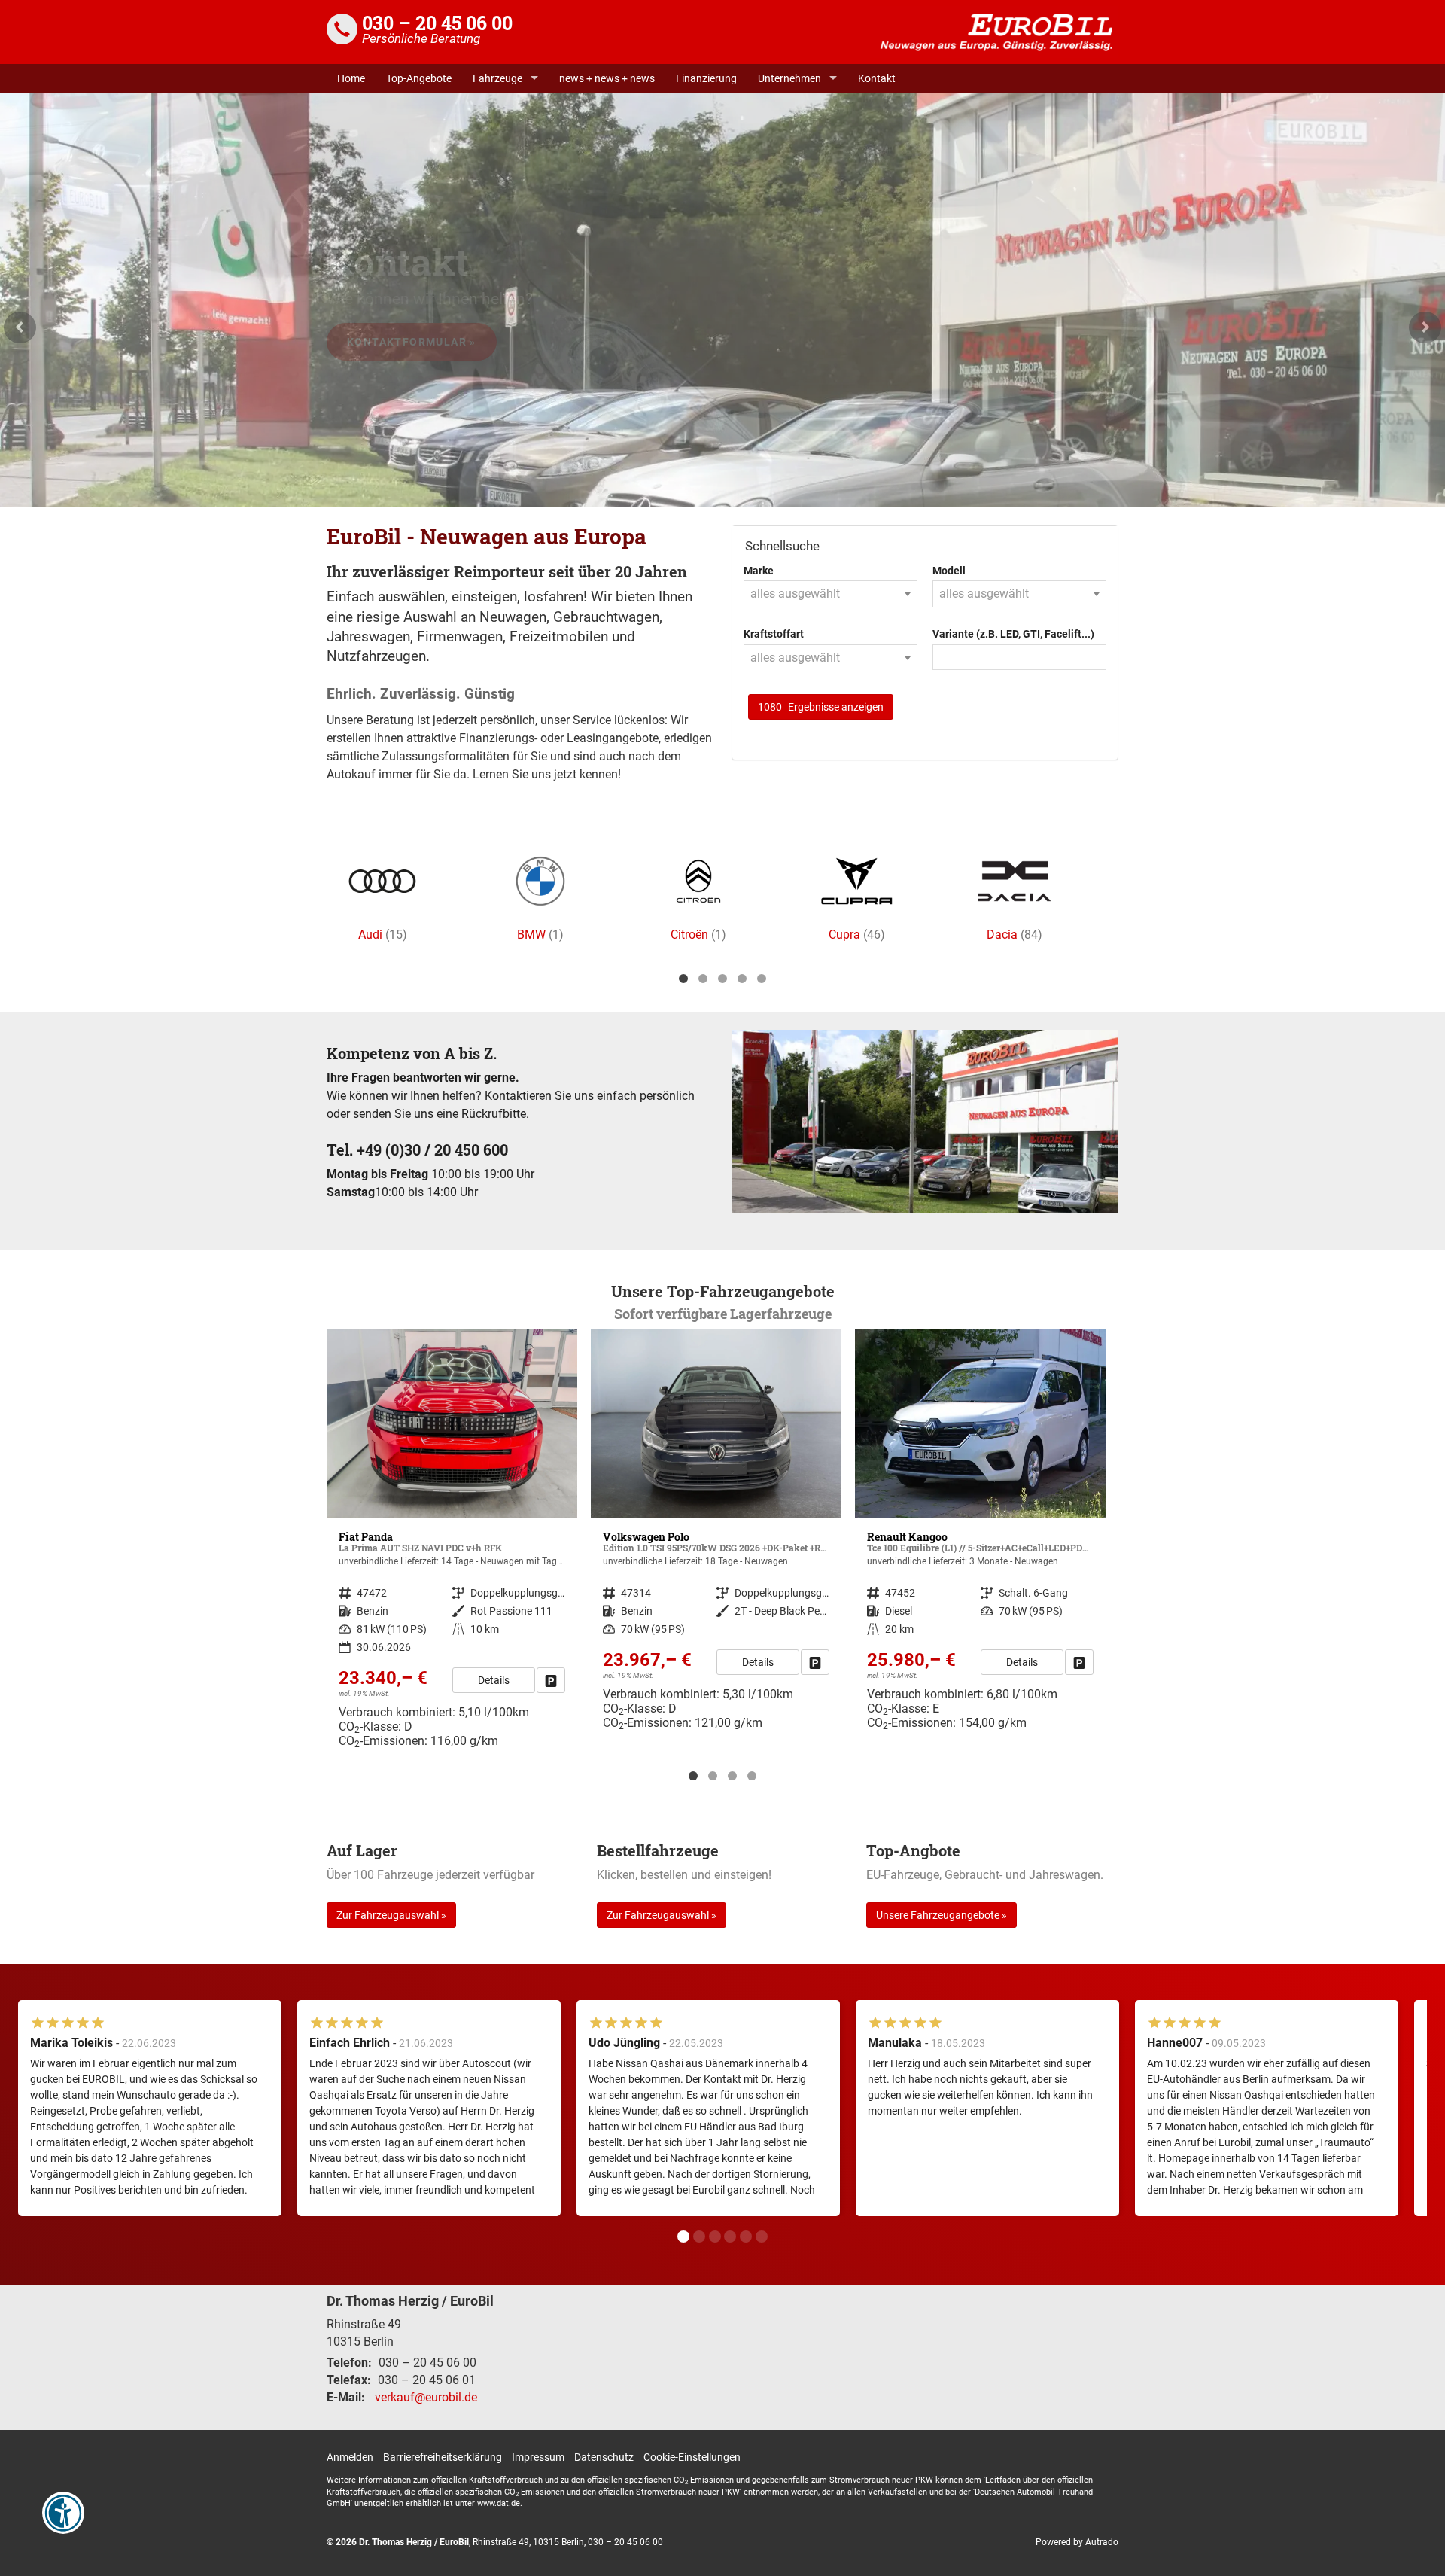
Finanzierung (706, 78)
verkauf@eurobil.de (426, 2397)
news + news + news (607, 78)
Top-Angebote (419, 78)
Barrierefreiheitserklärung (443, 2457)
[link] (551, 1662)
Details (494, 1662)
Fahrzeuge (497, 78)
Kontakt (877, 78)
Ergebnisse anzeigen (821, 707)
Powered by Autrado (1077, 2542)
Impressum (538, 2457)
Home (351, 78)
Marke (759, 571)
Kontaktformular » (412, 342)
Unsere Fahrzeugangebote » (942, 1915)
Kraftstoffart (774, 634)
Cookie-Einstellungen (692, 2457)
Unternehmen (789, 78)
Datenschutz (604, 2457)
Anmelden (350, 2457)
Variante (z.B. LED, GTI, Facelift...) (1013, 634)
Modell (949, 571)
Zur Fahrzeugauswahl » (391, 1915)
